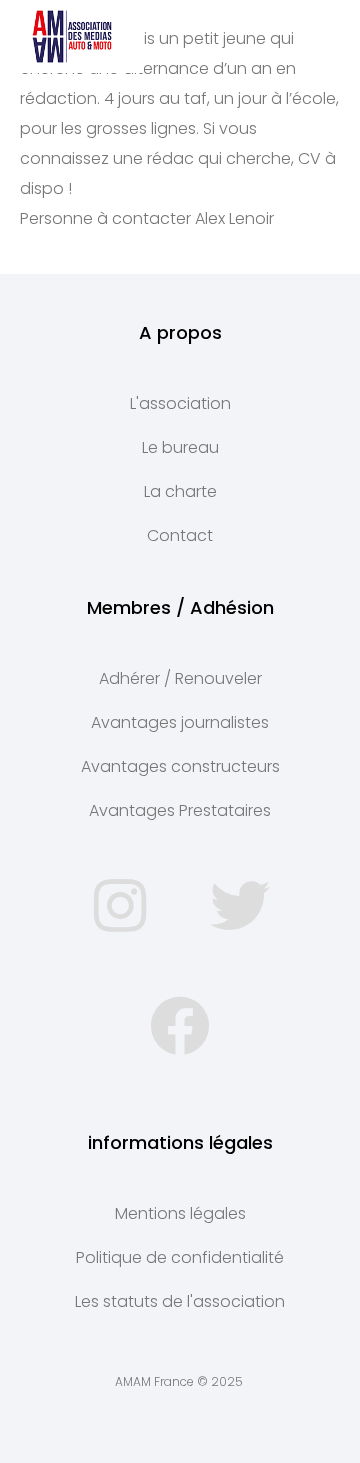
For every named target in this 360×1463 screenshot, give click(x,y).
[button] (322, 36)
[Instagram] (120, 906)
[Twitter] (240, 906)
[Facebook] (180, 1026)
